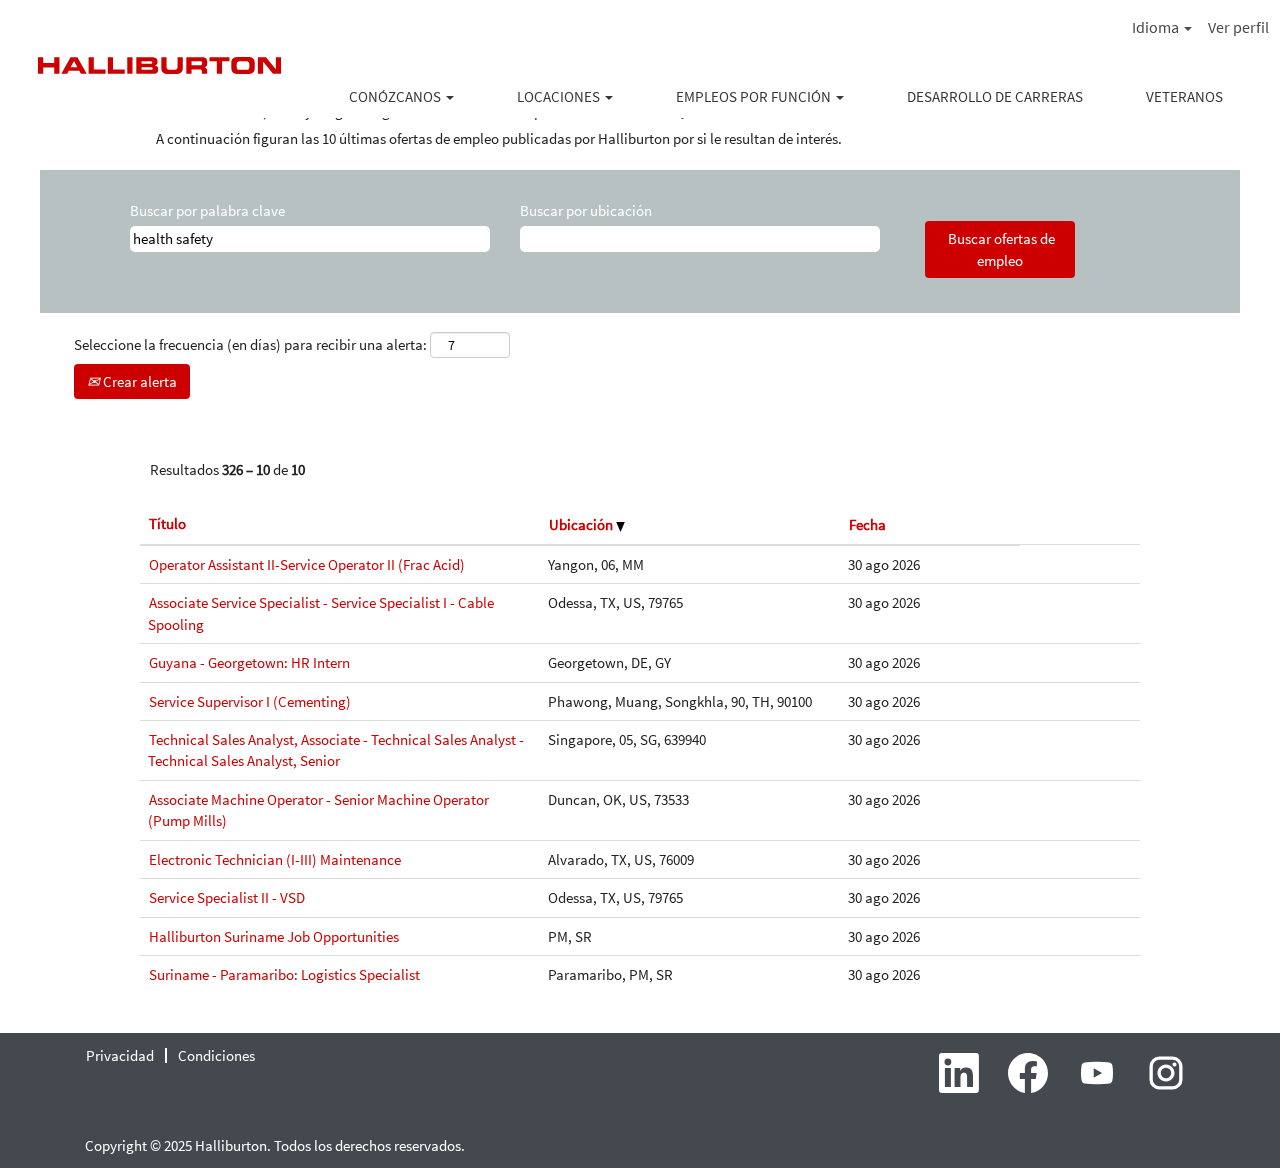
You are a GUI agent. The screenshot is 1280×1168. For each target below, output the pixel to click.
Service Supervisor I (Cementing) (250, 701)
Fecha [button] (867, 524)
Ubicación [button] (582, 524)
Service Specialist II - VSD (227, 897)
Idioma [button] (1157, 27)
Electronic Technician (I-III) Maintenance (275, 859)
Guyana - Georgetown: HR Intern (249, 662)
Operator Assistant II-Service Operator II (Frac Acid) (307, 564)
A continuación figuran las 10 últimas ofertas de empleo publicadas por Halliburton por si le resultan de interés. (499, 138)
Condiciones (216, 1055)
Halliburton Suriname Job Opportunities (274, 936)
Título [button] (167, 523)
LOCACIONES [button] (560, 96)
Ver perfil (1238, 27)
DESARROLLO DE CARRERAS (995, 96)
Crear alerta (138, 381)
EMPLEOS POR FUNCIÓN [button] (755, 96)
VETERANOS (1184, 96)
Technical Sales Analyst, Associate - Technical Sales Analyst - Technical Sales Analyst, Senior (336, 750)
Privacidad (120, 1055)
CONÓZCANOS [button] (396, 96)
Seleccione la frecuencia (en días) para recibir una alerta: (250, 344)
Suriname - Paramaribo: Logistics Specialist (284, 974)
